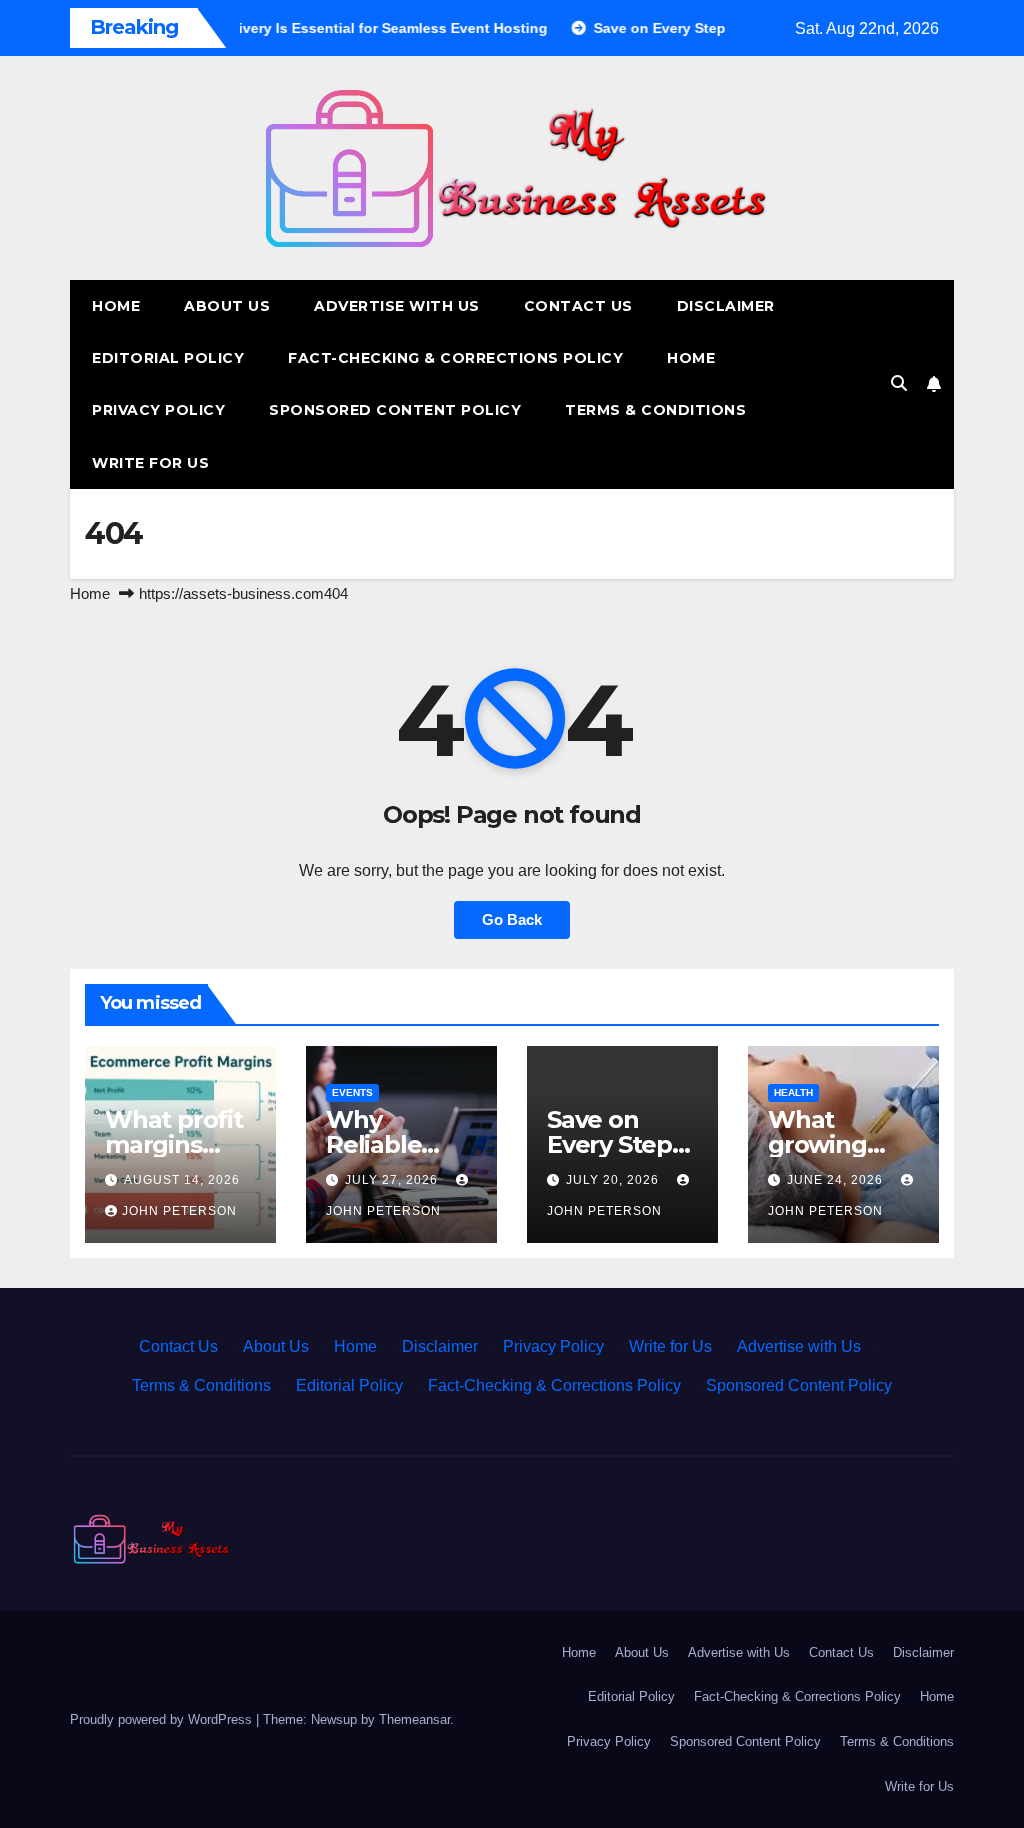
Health (793, 1092)
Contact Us (578, 306)
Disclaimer (726, 306)
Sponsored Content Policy (395, 410)
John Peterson (179, 1211)
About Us (227, 306)
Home (116, 306)
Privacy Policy (158, 410)
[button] (899, 383)
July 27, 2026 (393, 1180)
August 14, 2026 (182, 1180)
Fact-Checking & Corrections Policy (455, 358)
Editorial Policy (168, 358)
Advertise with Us (397, 306)
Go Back (512, 919)
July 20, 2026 (614, 1180)
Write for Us (150, 463)
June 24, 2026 (837, 1180)
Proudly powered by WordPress (163, 1719)
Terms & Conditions (655, 410)
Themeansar (414, 1719)
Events (352, 1092)
